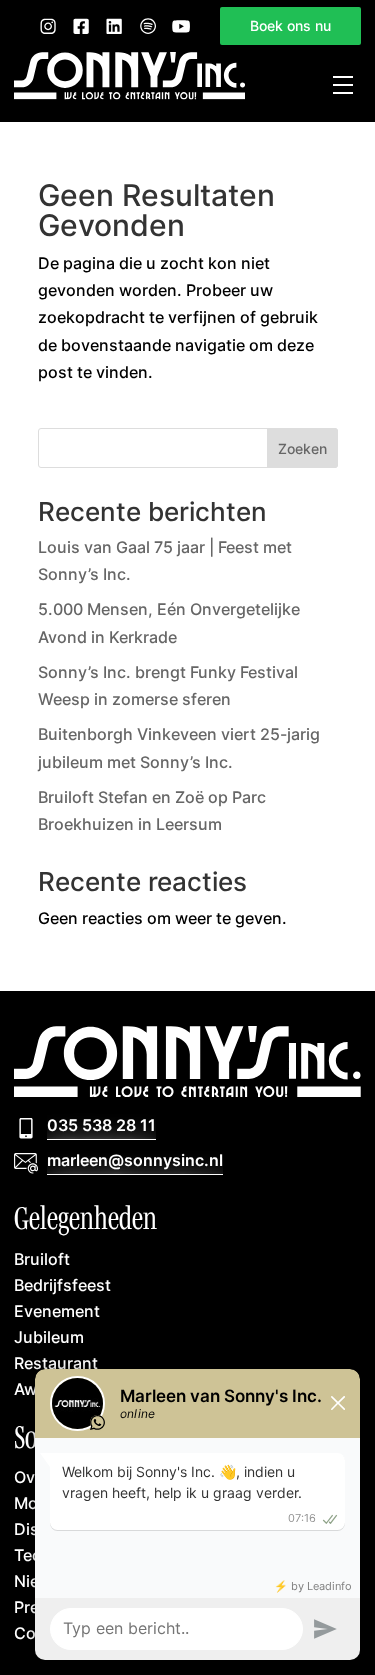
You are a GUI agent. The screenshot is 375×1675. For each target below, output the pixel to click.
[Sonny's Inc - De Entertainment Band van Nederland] (129, 94)
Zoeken (302, 448)
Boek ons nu (290, 25)
